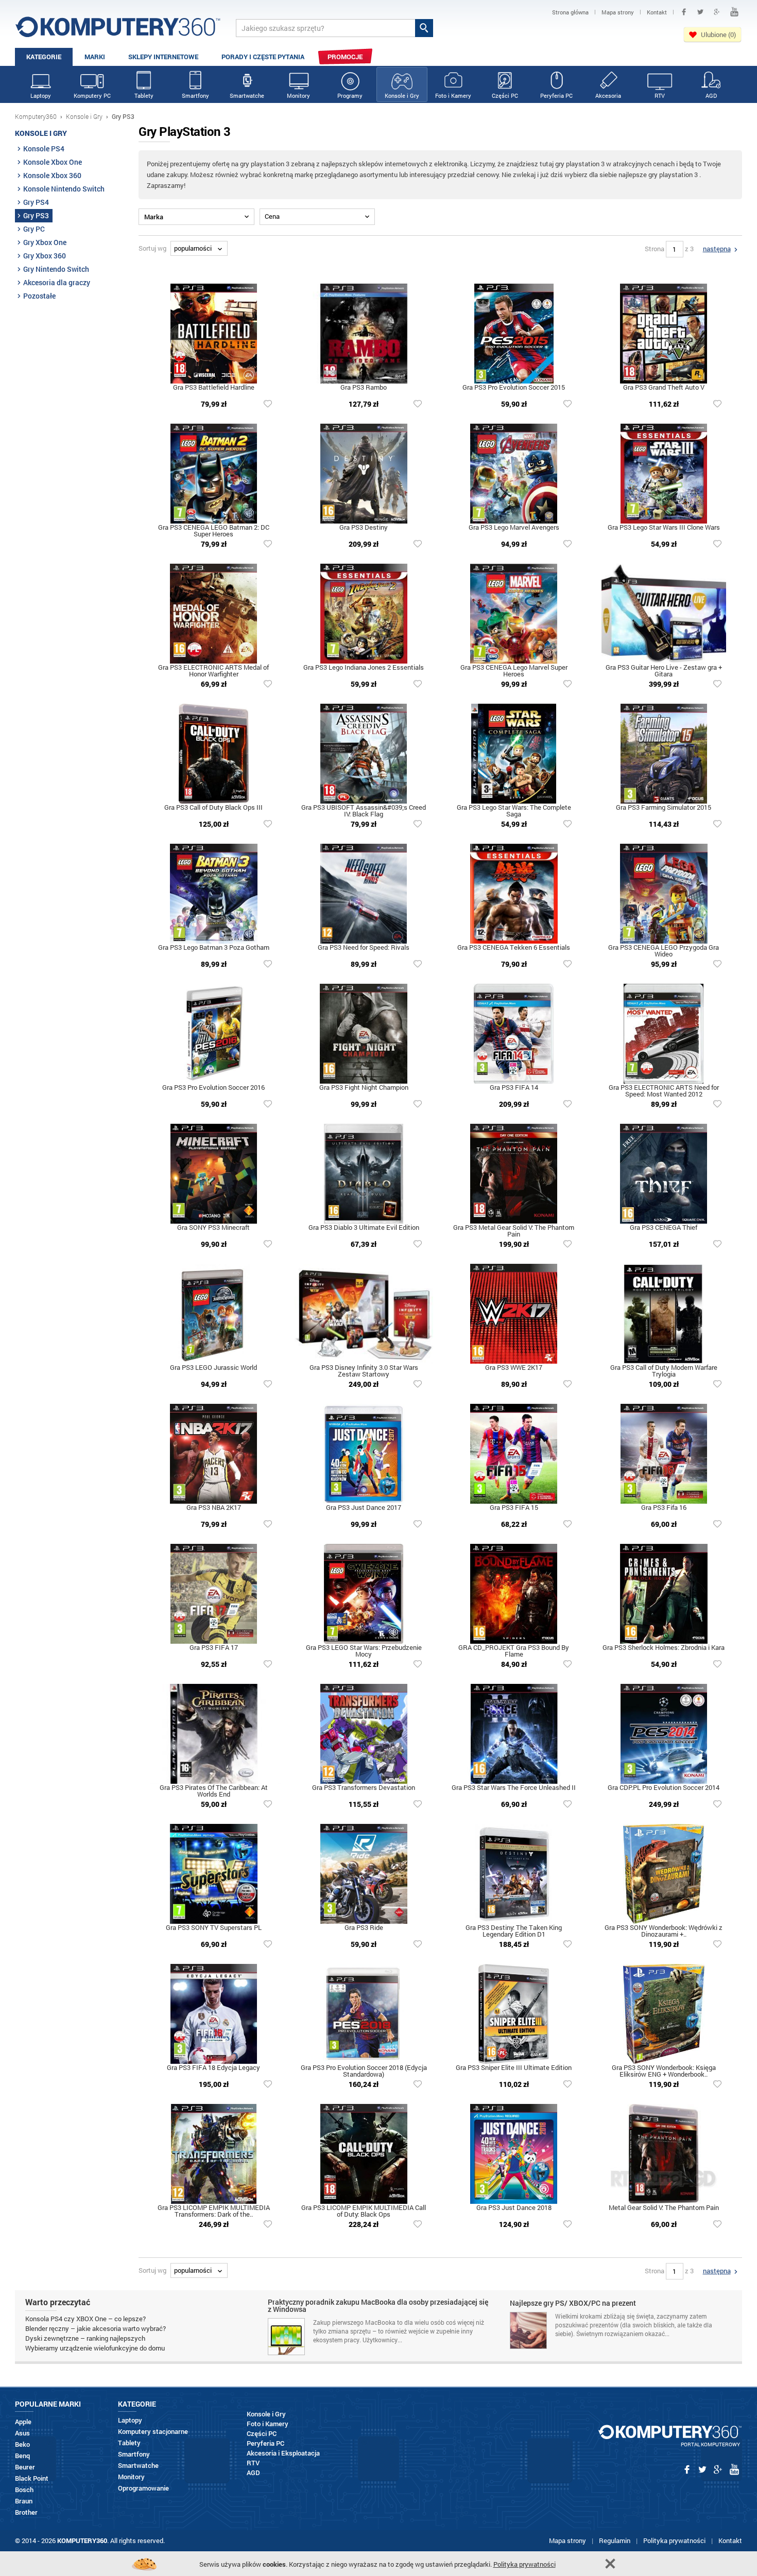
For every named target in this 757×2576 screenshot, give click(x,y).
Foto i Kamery (453, 95)
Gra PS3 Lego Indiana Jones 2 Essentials (364, 668)
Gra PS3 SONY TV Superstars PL (214, 1928)
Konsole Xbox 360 (52, 175)
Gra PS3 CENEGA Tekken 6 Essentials (514, 948)
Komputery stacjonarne (153, 2432)
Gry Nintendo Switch (56, 269)
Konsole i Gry (402, 95)
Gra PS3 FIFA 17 (214, 1648)
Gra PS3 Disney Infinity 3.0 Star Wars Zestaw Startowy (364, 1371)
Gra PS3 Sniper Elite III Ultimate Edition (514, 2068)
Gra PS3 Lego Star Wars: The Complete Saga (514, 811)
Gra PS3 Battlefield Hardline (214, 388)
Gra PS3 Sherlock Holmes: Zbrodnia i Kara (664, 1648)
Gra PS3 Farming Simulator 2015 (664, 808)
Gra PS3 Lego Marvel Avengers (514, 528)
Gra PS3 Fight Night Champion (364, 1088)
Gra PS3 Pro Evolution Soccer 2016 (213, 1088)
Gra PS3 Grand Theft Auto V (664, 388)
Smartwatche (247, 95)
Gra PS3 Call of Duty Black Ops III (213, 808)
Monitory (298, 95)
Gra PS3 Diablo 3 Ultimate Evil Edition (364, 1228)
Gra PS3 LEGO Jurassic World (213, 1368)
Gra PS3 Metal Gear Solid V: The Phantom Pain (514, 1231)
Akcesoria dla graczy (57, 282)
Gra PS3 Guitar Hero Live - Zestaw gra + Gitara (664, 671)
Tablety (144, 95)
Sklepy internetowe (163, 57)
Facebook (684, 12)
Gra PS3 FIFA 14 (514, 1088)
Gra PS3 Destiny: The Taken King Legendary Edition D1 (514, 1931)
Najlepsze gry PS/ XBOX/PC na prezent (573, 2304)
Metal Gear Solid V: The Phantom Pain (664, 2208)
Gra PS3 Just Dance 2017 (364, 1508)
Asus (22, 2433)
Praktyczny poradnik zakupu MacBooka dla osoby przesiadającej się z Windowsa (378, 2306)
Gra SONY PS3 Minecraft (213, 1228)
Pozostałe (39, 296)
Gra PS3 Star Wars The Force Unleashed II (514, 1788)
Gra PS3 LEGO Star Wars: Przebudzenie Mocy (364, 1651)
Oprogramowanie (143, 2488)
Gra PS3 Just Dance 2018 (514, 2208)
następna (717, 249)
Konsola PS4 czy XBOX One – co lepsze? (85, 2319)
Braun (24, 2501)
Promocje (345, 57)
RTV (660, 95)
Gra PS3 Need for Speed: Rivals (364, 948)
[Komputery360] (118, 31)
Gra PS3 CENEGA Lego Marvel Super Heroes (514, 671)
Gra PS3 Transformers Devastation (364, 1788)
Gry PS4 (36, 202)
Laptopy (41, 95)
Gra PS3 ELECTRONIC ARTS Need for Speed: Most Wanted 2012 (664, 1091)
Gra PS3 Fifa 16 (664, 1508)
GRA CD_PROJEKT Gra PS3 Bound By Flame (514, 1651)
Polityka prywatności (674, 2540)
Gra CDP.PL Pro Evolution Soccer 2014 (664, 1788)
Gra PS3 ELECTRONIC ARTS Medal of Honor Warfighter (213, 671)
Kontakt (730, 2540)
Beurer (25, 2467)
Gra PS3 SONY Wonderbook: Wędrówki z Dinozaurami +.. (664, 1931)
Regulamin (615, 2540)
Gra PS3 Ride (364, 1928)
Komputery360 (36, 116)
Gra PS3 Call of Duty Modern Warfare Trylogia (664, 1371)
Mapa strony (567, 2540)
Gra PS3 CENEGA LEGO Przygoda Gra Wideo (664, 951)
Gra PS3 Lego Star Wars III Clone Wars (664, 528)
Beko (22, 2444)
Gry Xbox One (45, 242)
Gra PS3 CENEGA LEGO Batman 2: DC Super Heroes (214, 531)
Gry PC (34, 229)
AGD (711, 95)
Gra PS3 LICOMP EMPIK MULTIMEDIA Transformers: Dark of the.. (214, 2212)
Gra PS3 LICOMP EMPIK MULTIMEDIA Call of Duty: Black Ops (364, 2212)
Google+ (717, 12)
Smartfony (195, 95)
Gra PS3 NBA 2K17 (214, 1508)
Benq (22, 2456)
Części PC (505, 95)
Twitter (700, 12)
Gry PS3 (36, 215)
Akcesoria (608, 95)
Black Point (32, 2478)
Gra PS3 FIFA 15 (514, 1508)
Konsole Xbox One (53, 162)
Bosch (24, 2490)
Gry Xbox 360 (45, 256)
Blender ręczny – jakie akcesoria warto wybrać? (96, 2328)
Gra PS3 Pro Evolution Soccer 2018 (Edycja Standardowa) (364, 2072)
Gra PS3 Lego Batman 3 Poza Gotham (214, 948)
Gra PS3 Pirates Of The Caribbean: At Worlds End (214, 1791)
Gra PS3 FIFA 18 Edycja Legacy (213, 2068)
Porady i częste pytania (263, 57)
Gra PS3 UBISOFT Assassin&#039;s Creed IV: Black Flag (364, 811)
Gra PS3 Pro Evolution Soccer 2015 (514, 388)
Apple (23, 2422)
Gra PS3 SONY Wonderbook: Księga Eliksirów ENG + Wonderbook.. (664, 2072)
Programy (350, 95)
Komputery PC (92, 95)
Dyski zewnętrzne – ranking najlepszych (85, 2338)
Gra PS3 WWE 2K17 (514, 1368)
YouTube (734, 12)
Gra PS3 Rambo (364, 388)
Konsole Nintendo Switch (64, 189)
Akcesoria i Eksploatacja (283, 2453)
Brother (26, 2512)
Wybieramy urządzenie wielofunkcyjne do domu (95, 2348)
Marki (95, 57)
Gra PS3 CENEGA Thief (664, 1228)
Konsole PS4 (44, 149)
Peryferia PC (556, 95)
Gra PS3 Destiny (364, 528)
